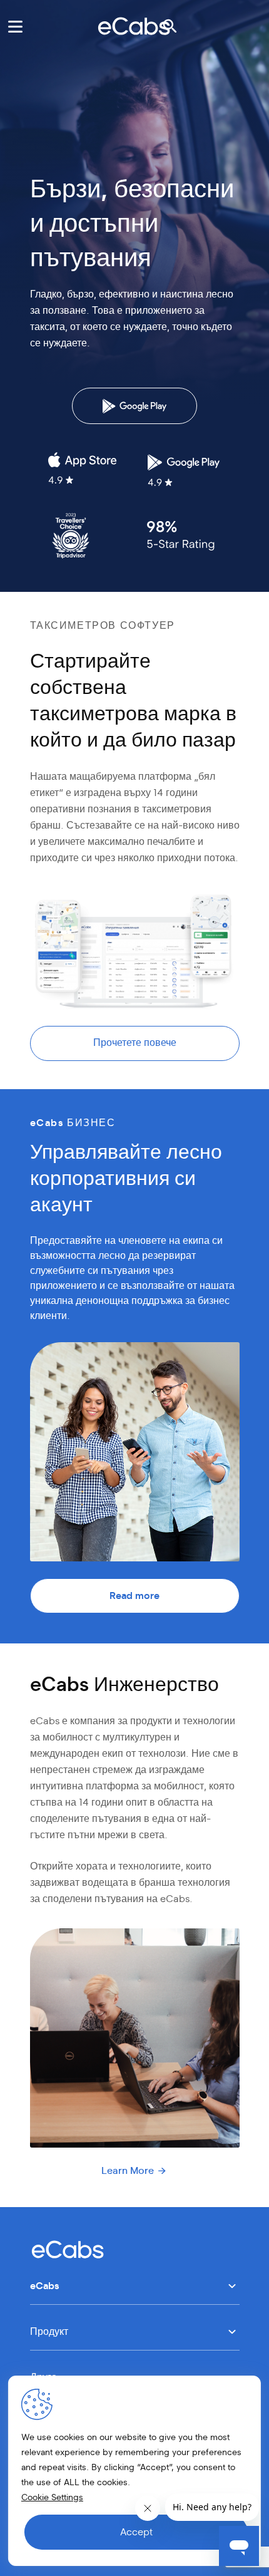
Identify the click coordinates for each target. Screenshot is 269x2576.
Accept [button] (136, 2532)
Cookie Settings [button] (52, 2498)
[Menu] (15, 26)
